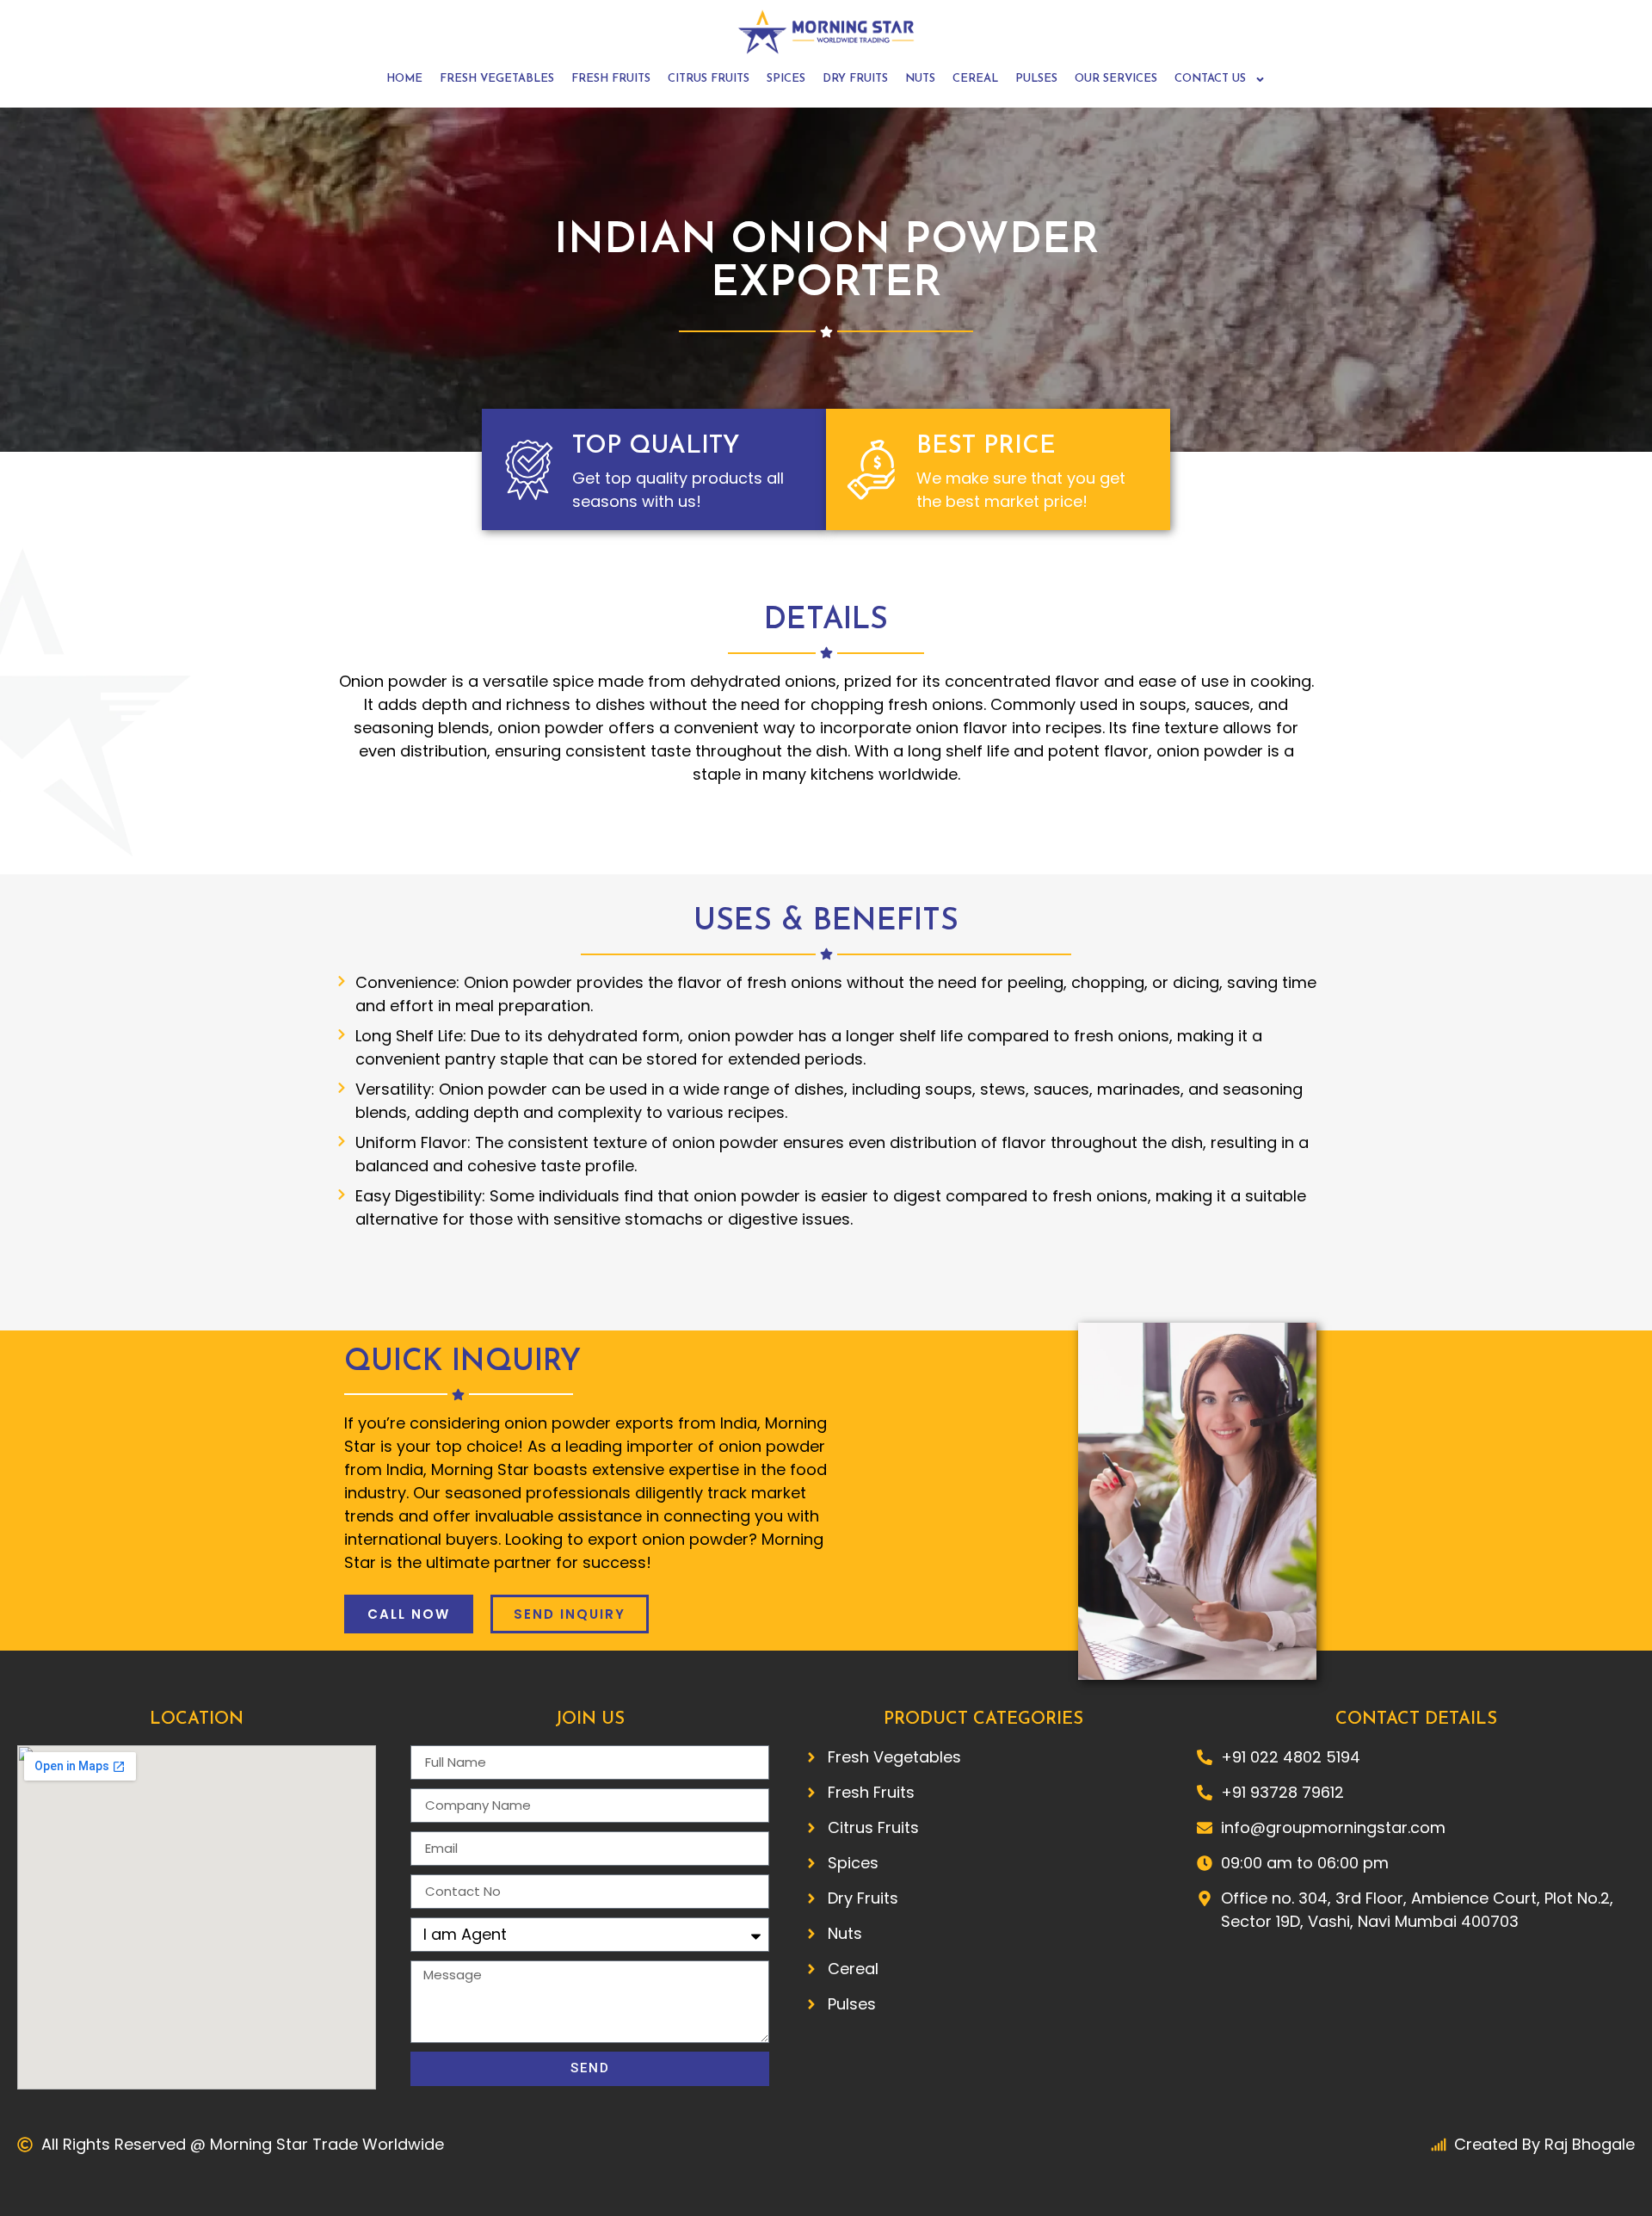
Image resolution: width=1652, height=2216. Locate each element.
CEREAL (975, 79)
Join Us (590, 1719)
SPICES (786, 79)
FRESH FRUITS (611, 79)
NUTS (920, 79)
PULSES (1036, 79)
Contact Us (1210, 79)
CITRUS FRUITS (709, 79)
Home (404, 79)
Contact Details (1416, 1719)
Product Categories (983, 1719)
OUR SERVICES (1116, 79)
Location (197, 1719)
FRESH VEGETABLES (497, 79)
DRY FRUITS (855, 79)
